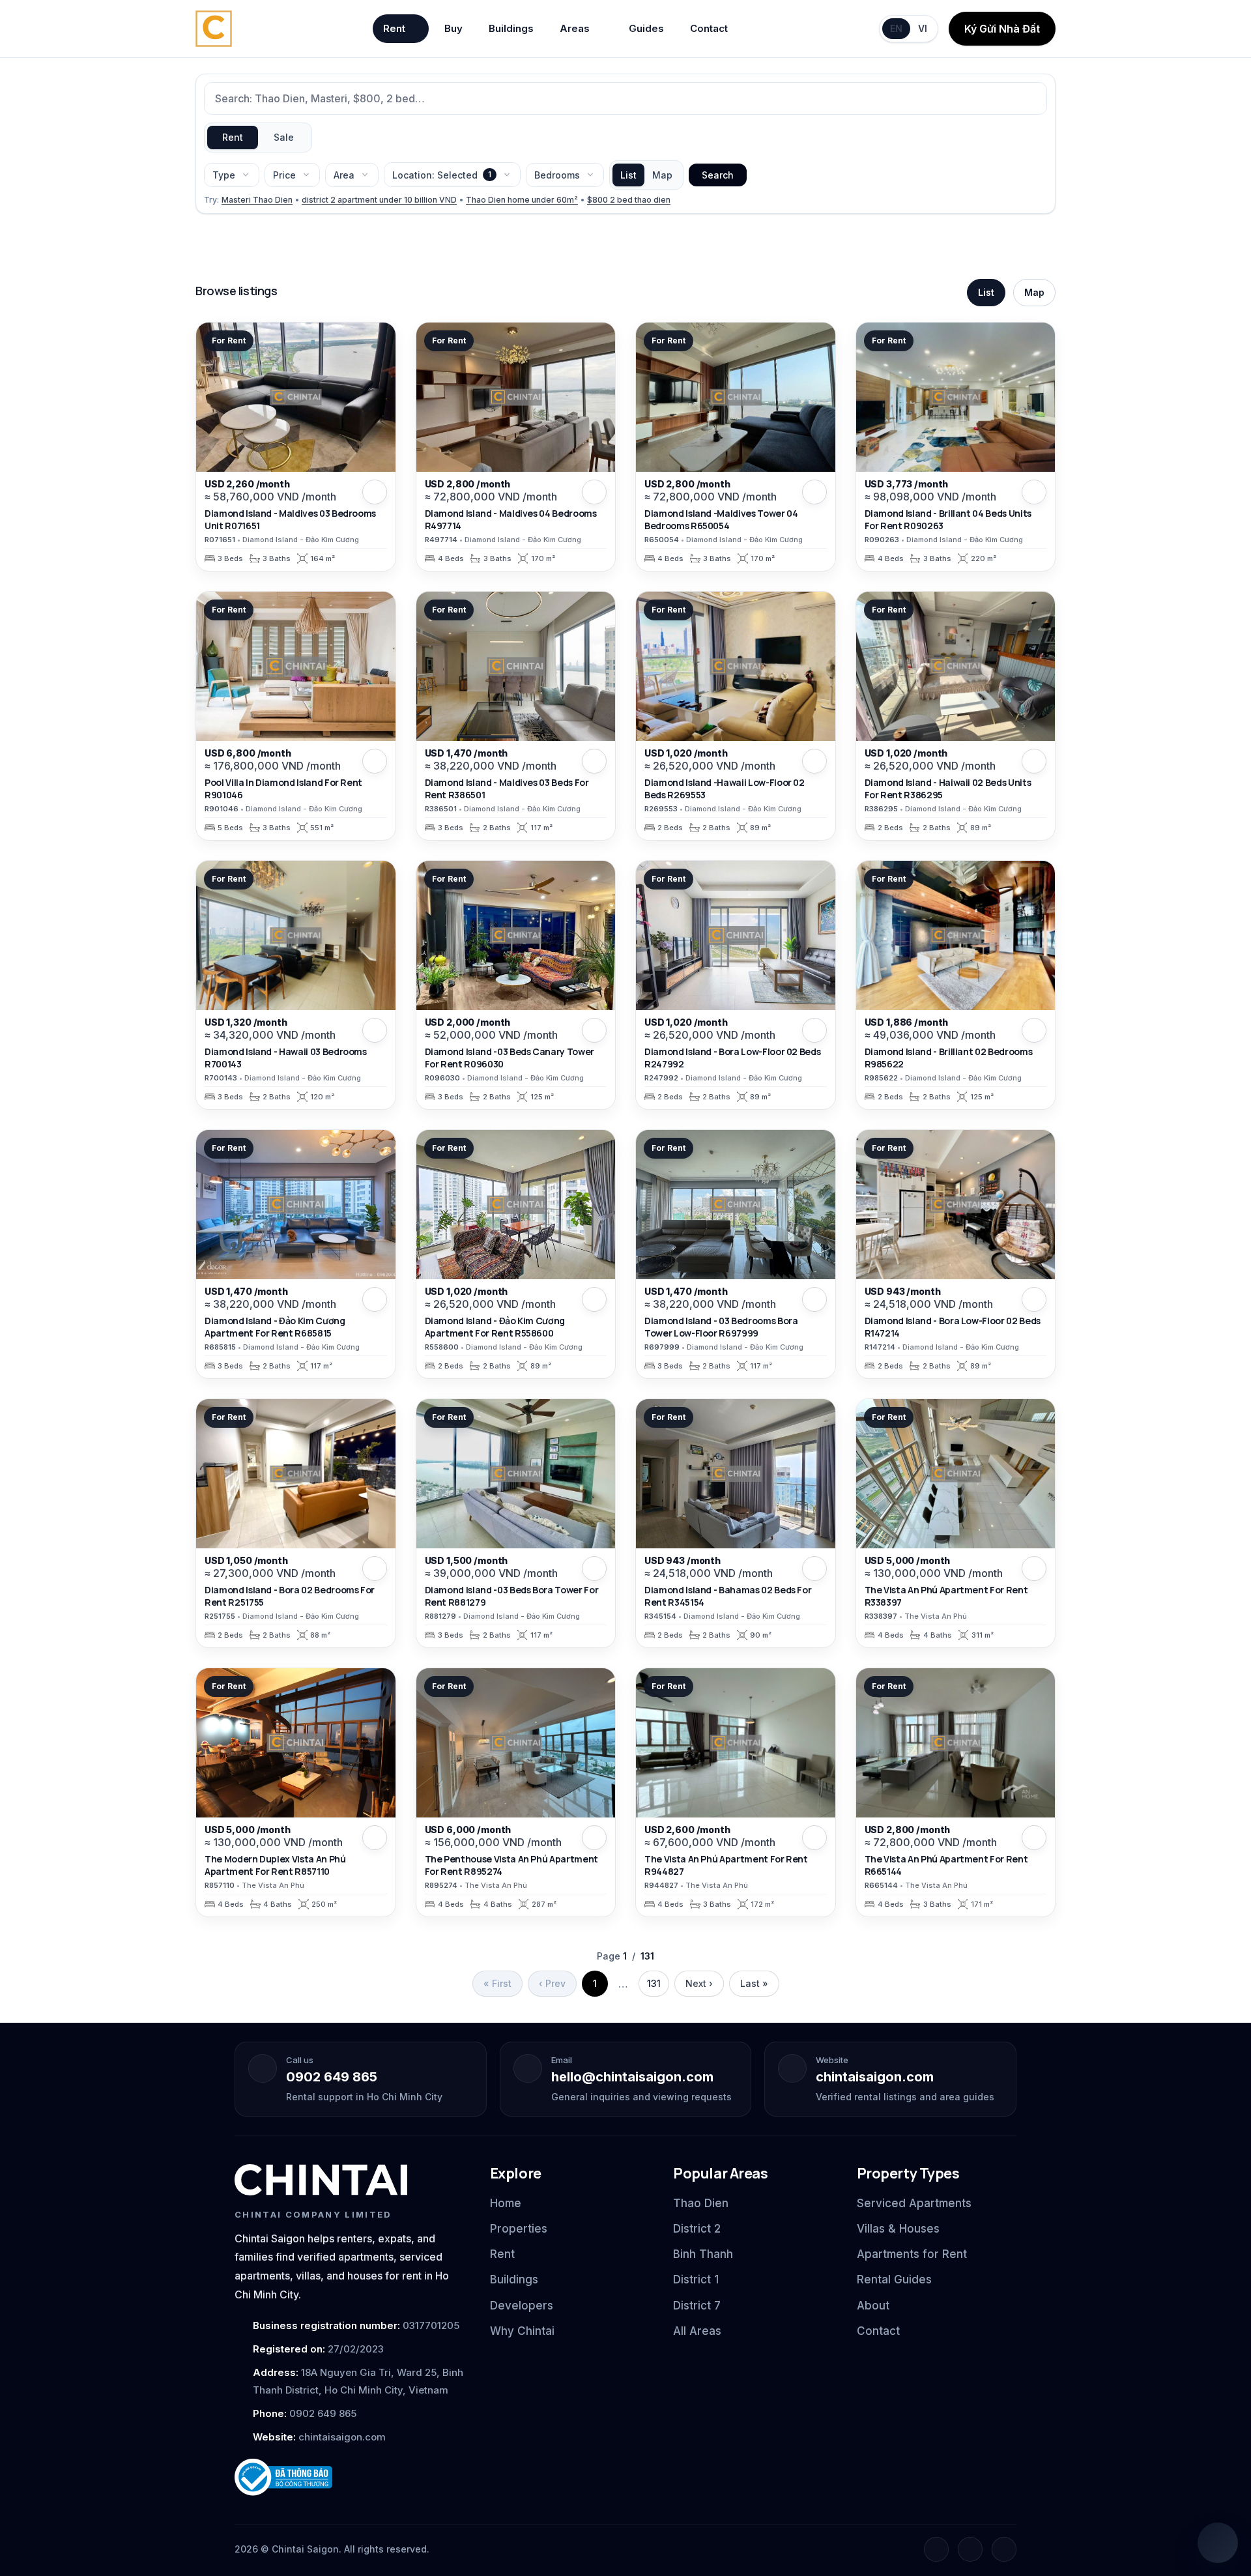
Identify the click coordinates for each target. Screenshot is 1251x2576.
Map (662, 175)
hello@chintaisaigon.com (632, 2077)
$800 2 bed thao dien (629, 200)
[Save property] (375, 492)
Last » (754, 1983)
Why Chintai (522, 2331)
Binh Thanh (703, 2254)
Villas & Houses (898, 2229)
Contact (709, 28)
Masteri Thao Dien (257, 200)
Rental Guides (894, 2279)
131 (654, 1983)
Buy (453, 28)
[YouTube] (1004, 2549)
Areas (575, 28)
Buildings (511, 28)
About (873, 2306)
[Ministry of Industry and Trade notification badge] (351, 2477)
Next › (699, 1983)
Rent (394, 28)
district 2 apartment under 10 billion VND (379, 200)
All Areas (697, 2331)
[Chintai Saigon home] (321, 2180)
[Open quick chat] (1218, 2543)
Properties (519, 2229)
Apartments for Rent (912, 2254)
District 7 (697, 2306)
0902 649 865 (332, 2077)
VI (923, 28)
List (628, 175)
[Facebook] (936, 2549)
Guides (646, 28)
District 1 (696, 2279)
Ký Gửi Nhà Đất (1002, 29)
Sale (284, 137)
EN (896, 28)
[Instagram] (970, 2549)
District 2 (697, 2229)
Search (718, 175)
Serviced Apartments (914, 2203)
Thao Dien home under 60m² (522, 200)
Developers (522, 2306)
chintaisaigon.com (875, 2077)
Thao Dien (701, 2203)
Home (506, 2203)
